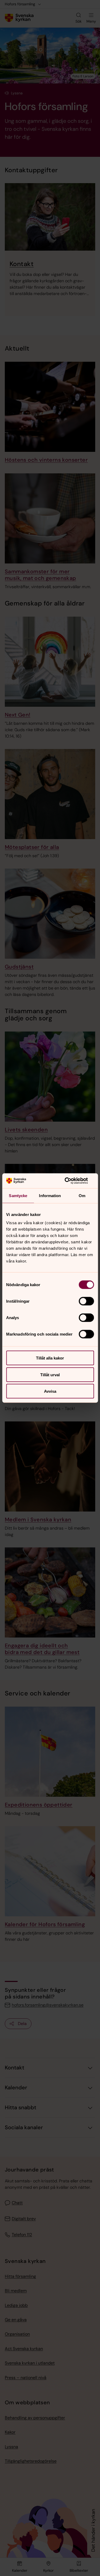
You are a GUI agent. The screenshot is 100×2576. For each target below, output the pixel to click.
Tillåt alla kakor (50, 1358)
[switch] (86, 1301)
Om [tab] (82, 1195)
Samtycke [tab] (18, 1195)
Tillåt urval (50, 1375)
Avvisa (50, 1391)
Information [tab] (50, 1195)
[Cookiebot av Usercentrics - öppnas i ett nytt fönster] (71, 1181)
